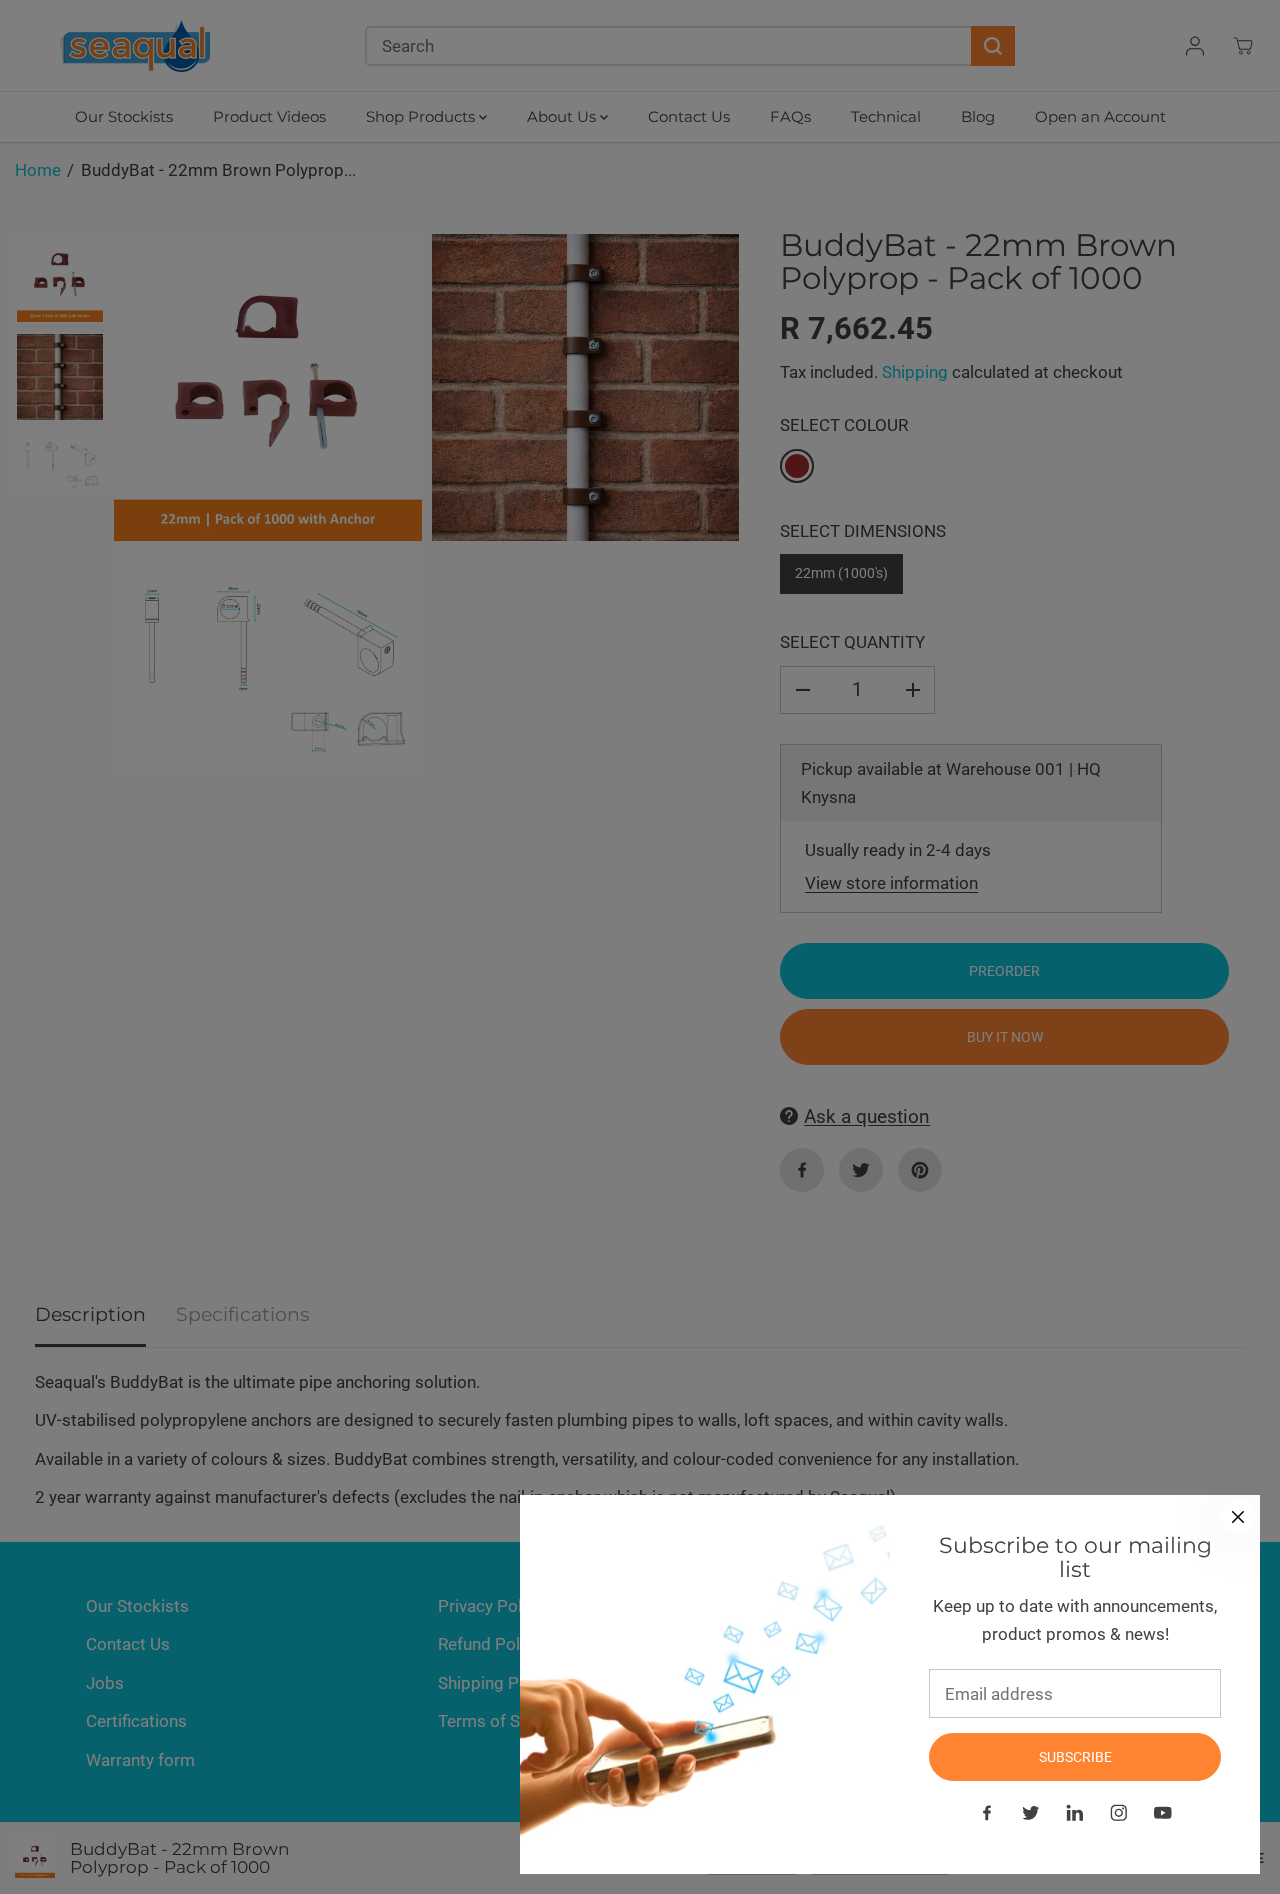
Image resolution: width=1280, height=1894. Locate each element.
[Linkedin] (1075, 1813)
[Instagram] (1119, 1813)
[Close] (1238, 1517)
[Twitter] (1031, 1813)
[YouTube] (1163, 1813)
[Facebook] (987, 1813)
